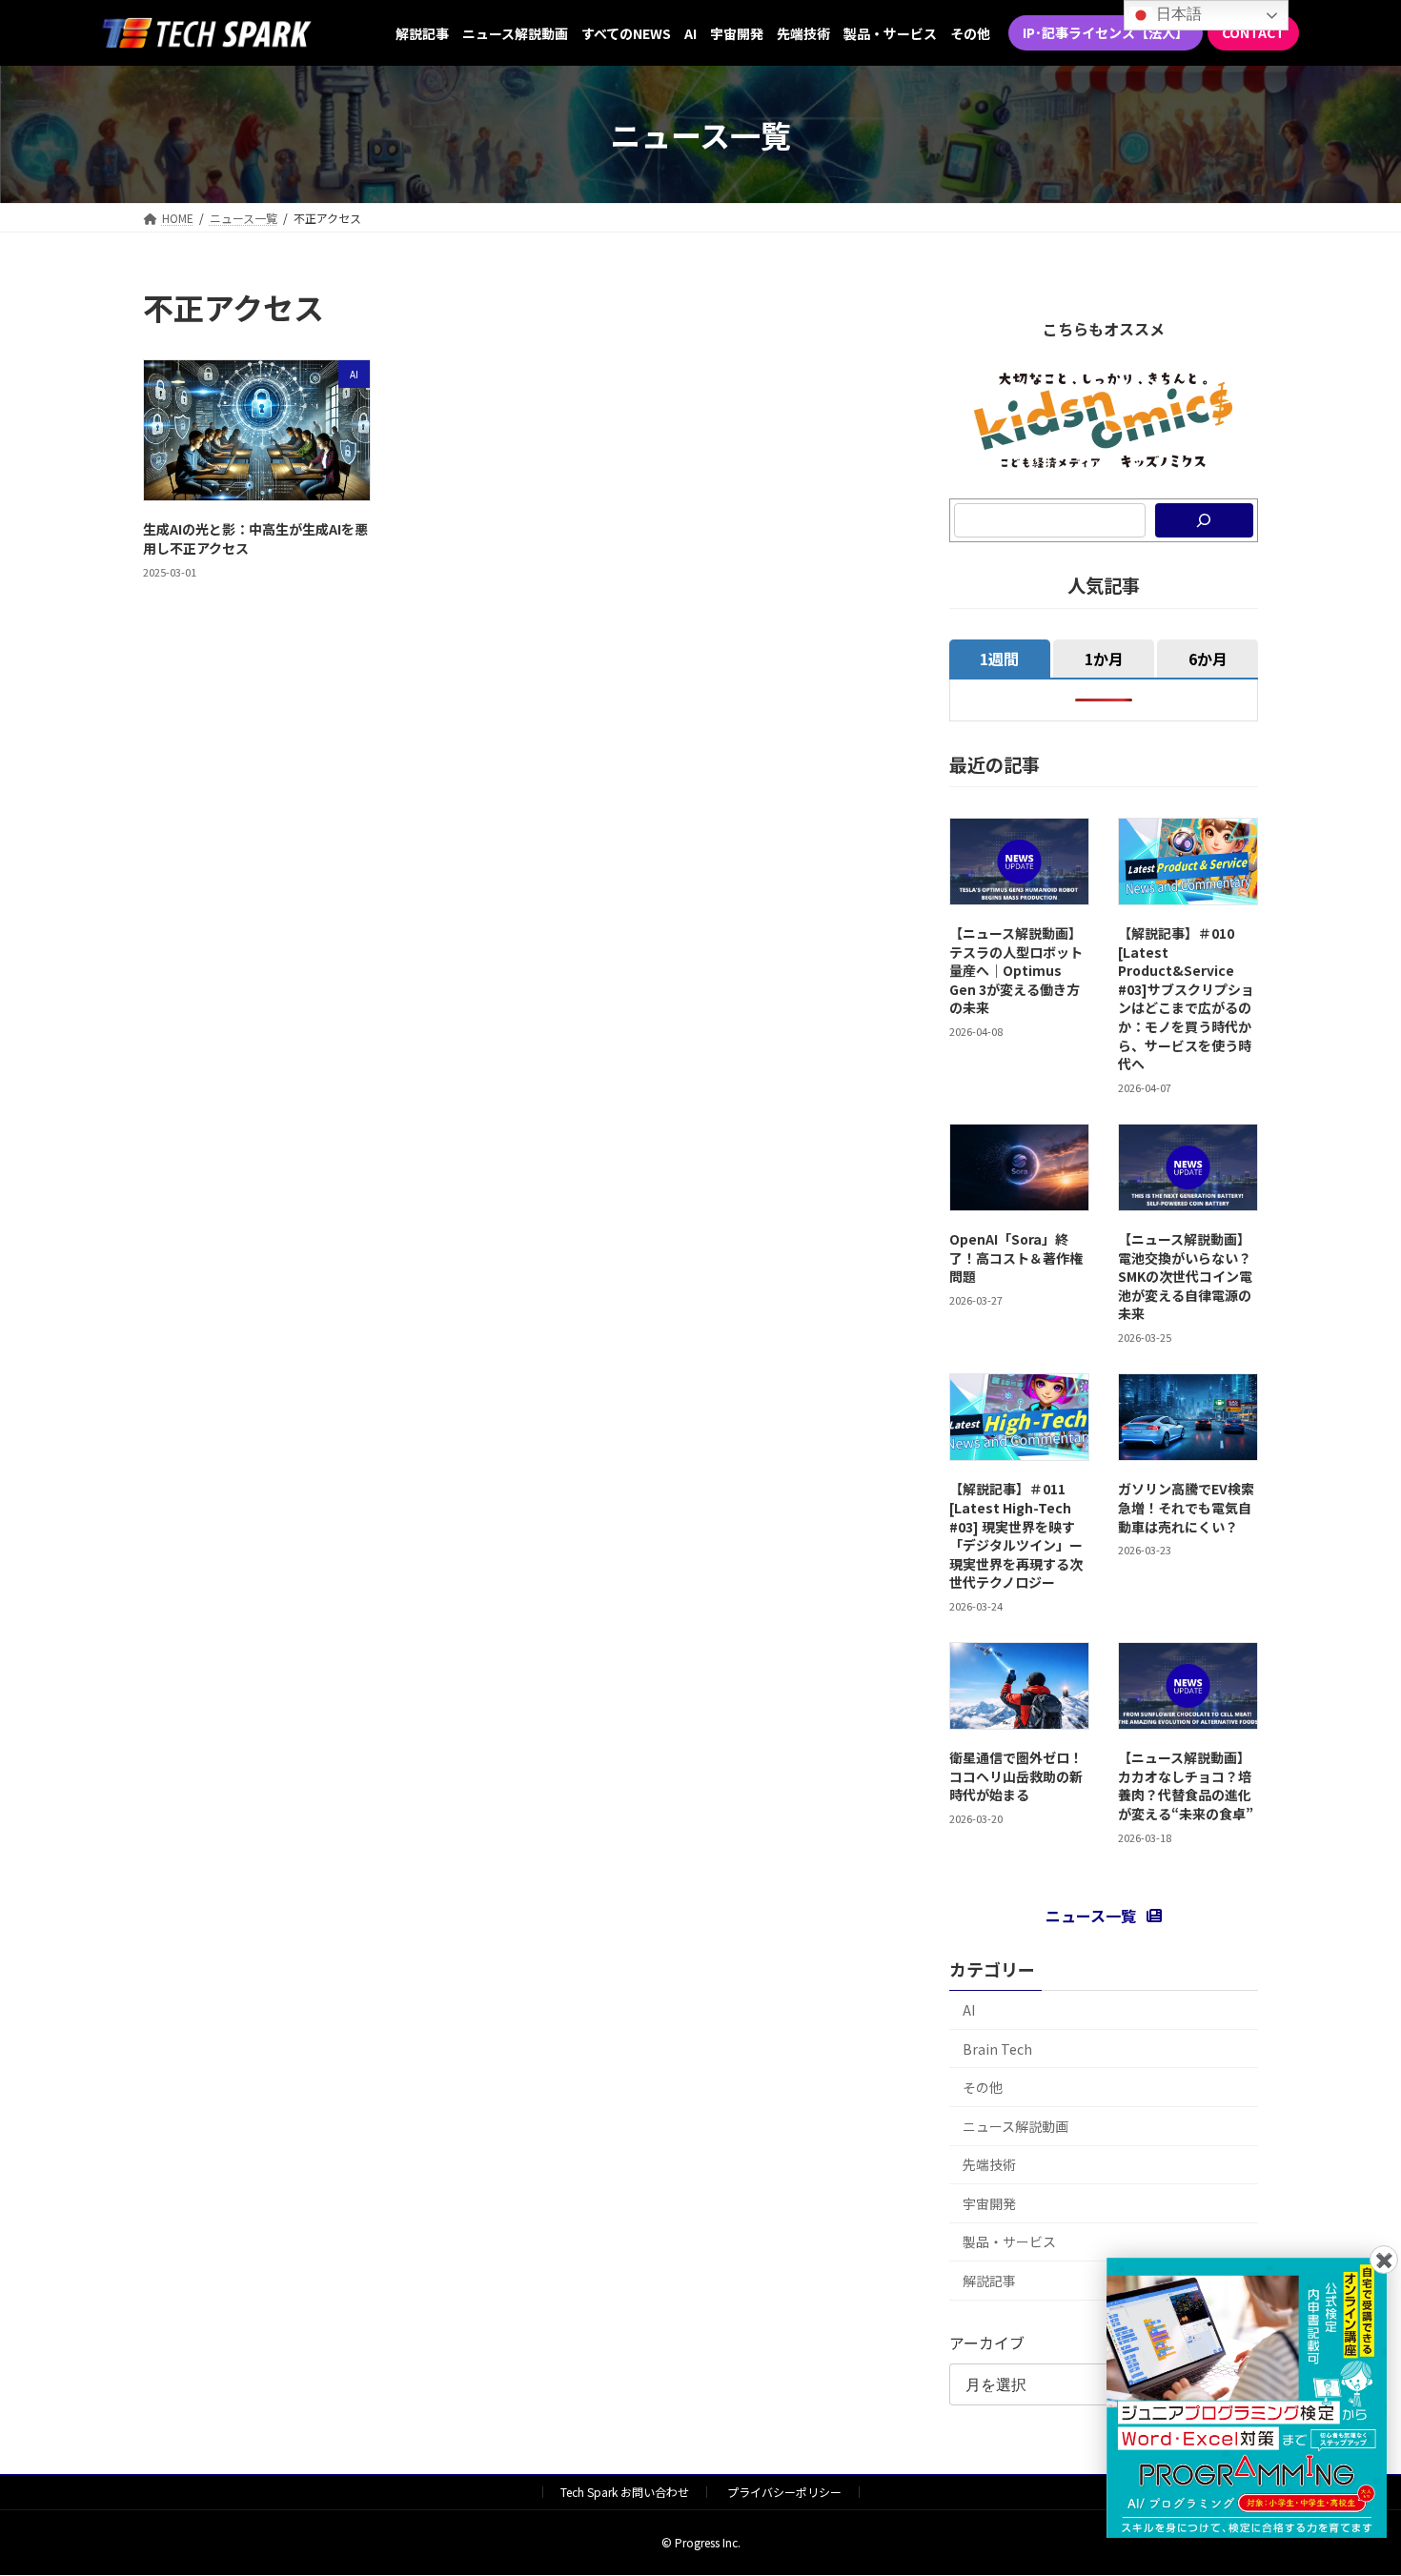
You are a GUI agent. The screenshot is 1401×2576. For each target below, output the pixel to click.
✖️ (1384, 2259)
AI (969, 2010)
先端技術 (989, 2164)
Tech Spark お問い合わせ (625, 2492)
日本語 (1177, 14)
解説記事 (989, 2281)
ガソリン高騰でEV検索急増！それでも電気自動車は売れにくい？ (1186, 1507)
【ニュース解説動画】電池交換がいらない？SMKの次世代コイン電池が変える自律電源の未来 (1185, 1276)
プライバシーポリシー (784, 2492)
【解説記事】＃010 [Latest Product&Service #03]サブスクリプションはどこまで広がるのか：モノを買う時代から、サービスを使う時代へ (1186, 998)
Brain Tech (997, 2049)
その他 (983, 2087)
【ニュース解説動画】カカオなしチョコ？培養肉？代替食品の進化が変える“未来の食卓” (1186, 1785)
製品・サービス (1009, 2241)
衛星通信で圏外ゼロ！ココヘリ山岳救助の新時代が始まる (1016, 1776)
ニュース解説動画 (1015, 2126)
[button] (1106, 33)
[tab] (1000, 659)
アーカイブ (987, 2343)
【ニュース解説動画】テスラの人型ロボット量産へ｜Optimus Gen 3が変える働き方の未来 (1016, 970)
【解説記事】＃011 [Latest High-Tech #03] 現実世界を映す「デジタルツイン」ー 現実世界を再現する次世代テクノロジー (1016, 1535)
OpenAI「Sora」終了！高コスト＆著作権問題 (1016, 1258)
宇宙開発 (989, 2203)
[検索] (1204, 520)
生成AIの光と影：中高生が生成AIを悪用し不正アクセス (255, 538)
